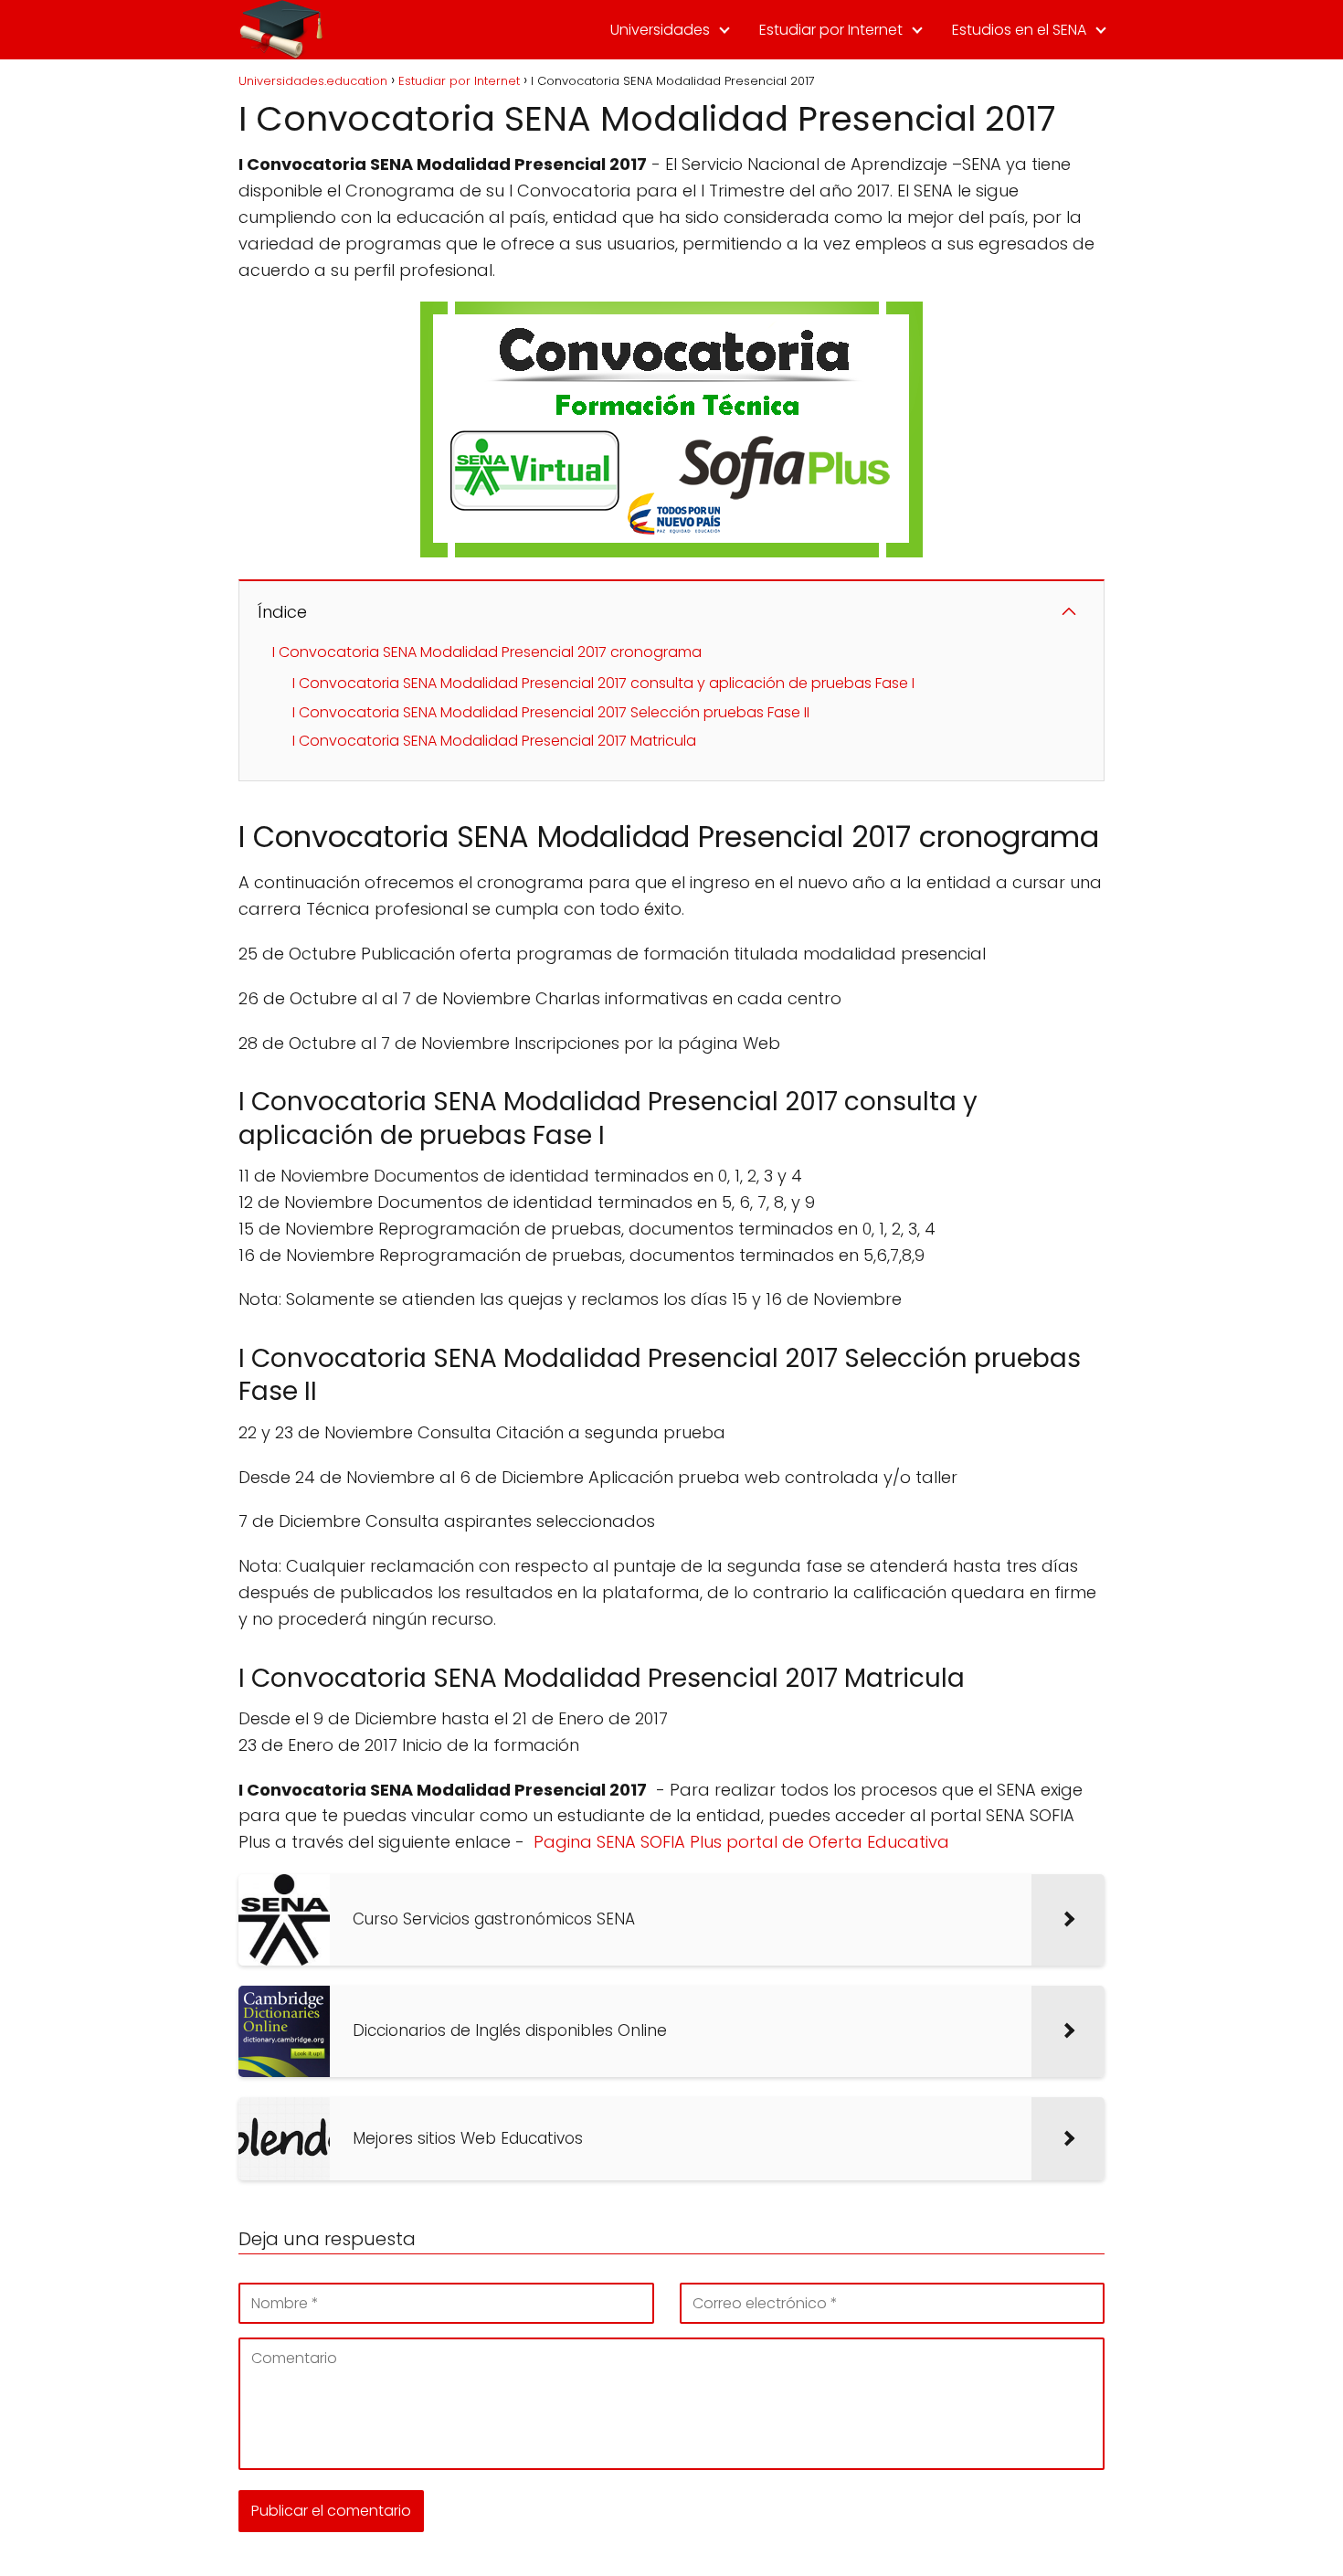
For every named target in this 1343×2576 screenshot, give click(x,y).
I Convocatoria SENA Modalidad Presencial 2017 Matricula (494, 741)
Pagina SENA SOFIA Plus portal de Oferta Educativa (741, 1842)
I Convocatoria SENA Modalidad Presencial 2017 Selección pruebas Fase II (551, 712)
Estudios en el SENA (1019, 30)
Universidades (660, 30)
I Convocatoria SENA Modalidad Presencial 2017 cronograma (487, 652)
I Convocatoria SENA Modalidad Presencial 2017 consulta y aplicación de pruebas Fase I (603, 683)
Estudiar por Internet (831, 30)
